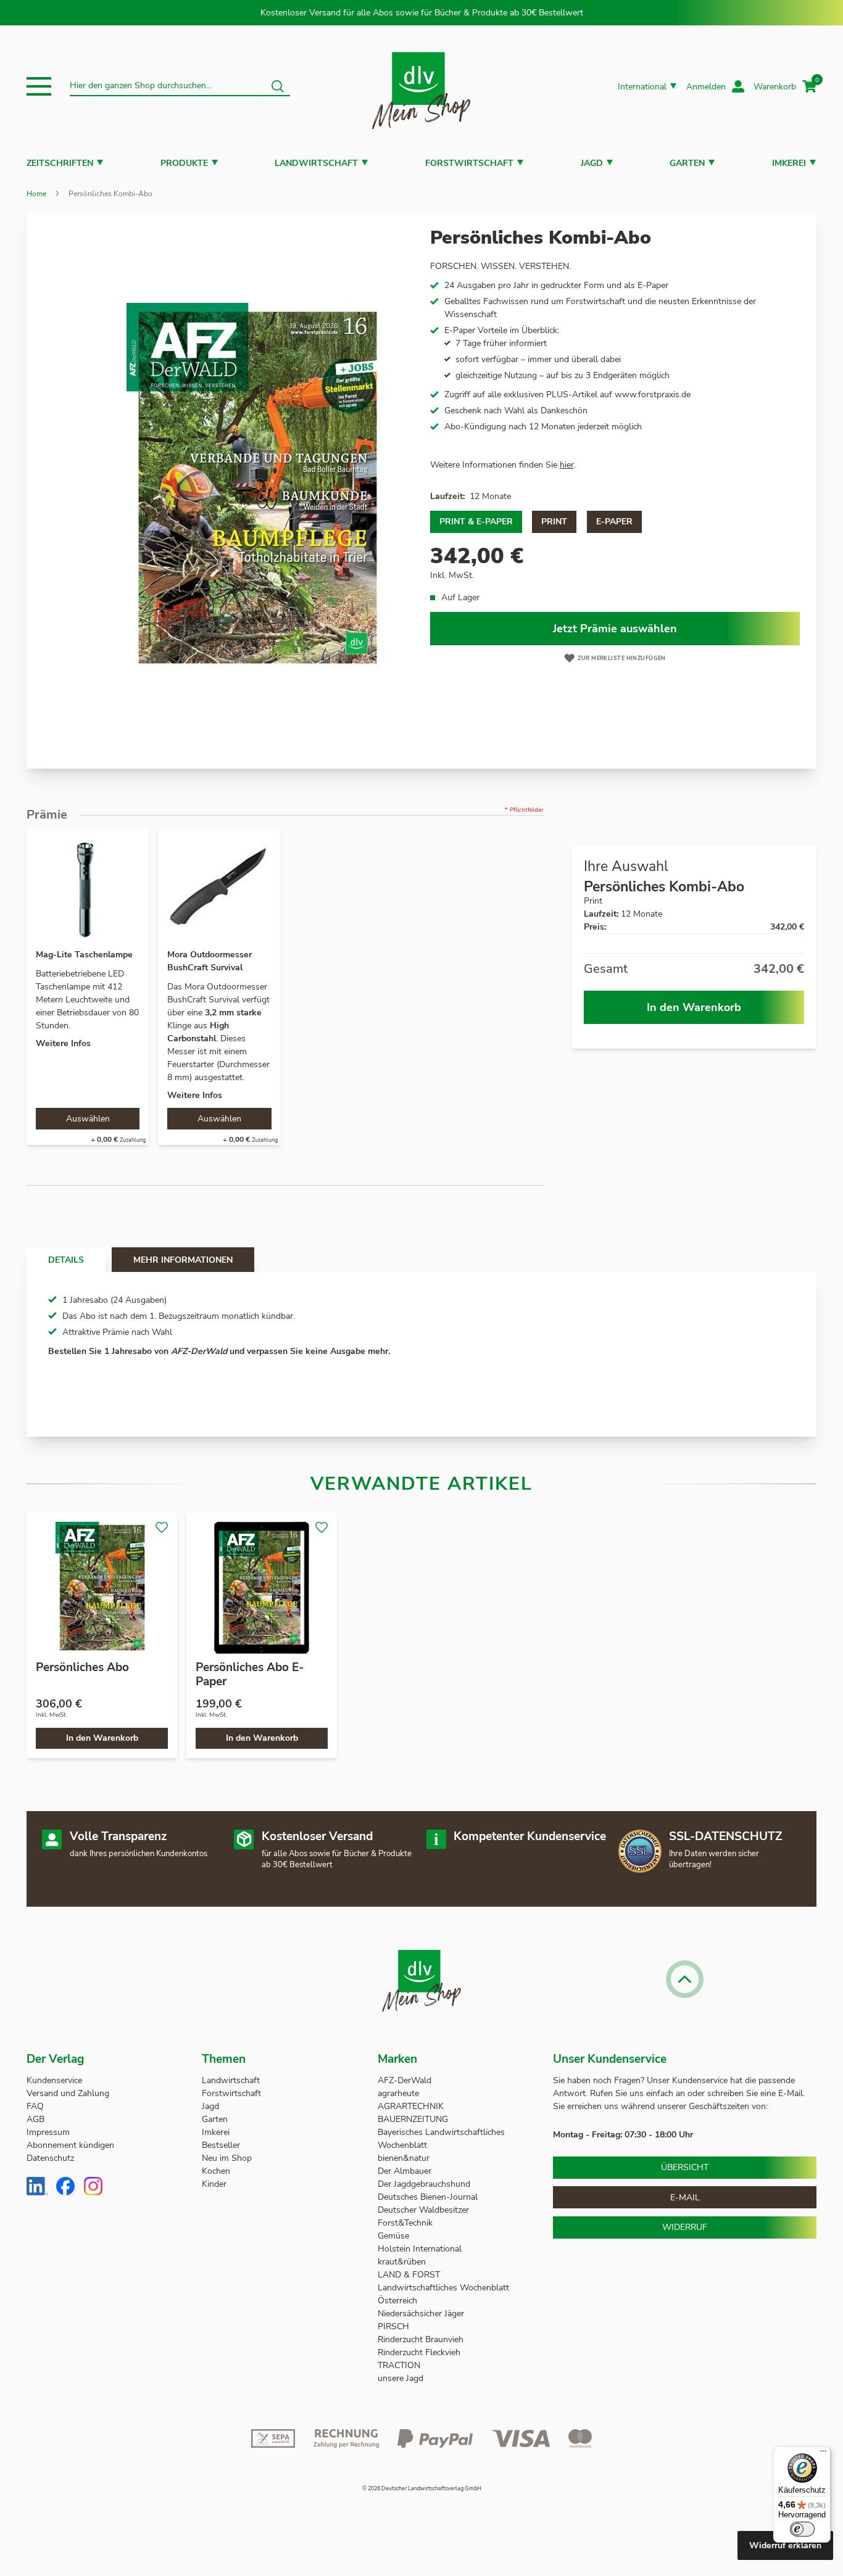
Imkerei (789, 163)
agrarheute (398, 2093)
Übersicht (685, 2167)
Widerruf (685, 2227)
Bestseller (221, 2145)
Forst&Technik (406, 2223)
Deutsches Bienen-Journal (428, 2197)
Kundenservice (54, 2080)
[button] (39, 86)
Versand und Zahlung (68, 2093)
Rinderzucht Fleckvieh (419, 2352)
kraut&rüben (402, 2262)
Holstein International (421, 2249)
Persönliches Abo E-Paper (250, 1674)
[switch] (802, 2529)
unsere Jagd (401, 2378)
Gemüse (395, 2236)
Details (66, 1260)
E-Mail (685, 2198)
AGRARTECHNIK (411, 2106)
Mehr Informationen (183, 1260)
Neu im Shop (227, 2158)
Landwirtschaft (316, 163)
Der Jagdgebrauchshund (424, 2184)
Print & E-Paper (476, 522)
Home (36, 194)
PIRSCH (393, 2326)
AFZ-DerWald (405, 2080)
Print (554, 522)
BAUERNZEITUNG (413, 2119)
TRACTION (399, 2365)
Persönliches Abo (82, 1667)
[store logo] (421, 87)
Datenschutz (50, 2158)
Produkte (184, 163)
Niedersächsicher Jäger (422, 2314)
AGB (35, 2119)
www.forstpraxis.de (653, 394)
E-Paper (614, 522)
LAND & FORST (410, 2275)
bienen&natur (404, 2158)
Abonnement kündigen (70, 2145)
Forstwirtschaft (469, 163)
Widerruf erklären (785, 2545)
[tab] (66, 1260)
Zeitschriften (60, 163)
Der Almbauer (405, 2171)
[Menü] (823, 2454)
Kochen (216, 2171)
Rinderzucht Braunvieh (422, 2339)
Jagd (592, 163)
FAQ (35, 2106)
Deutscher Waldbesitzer (423, 2210)
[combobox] (180, 86)
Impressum (48, 2132)
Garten (687, 163)
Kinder (214, 2184)
